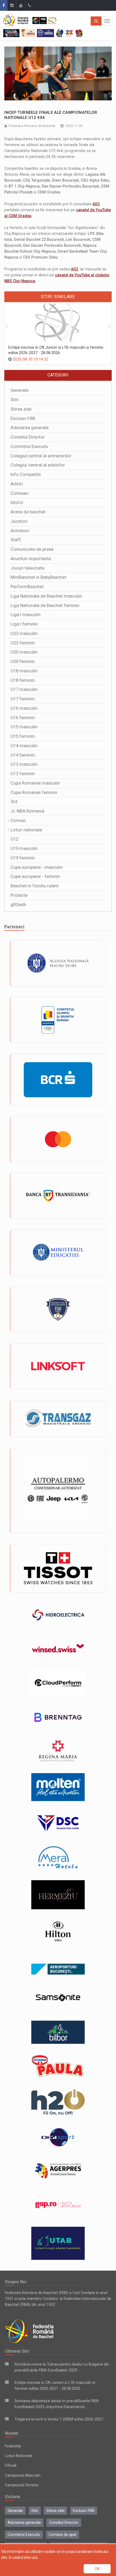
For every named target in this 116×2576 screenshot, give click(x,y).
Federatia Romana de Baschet (32, 126)
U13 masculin (24, 764)
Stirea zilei (21, 409)
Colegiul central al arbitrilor (38, 465)
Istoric (17, 502)
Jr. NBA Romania (27, 811)
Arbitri (17, 484)
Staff (16, 540)
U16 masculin (24, 708)
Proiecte (19, 895)
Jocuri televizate (27, 568)
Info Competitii (26, 474)
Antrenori (20, 531)
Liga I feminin (24, 624)
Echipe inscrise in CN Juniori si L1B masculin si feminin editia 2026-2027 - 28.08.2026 (56, 350)
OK (97, 2569)
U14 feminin (23, 755)
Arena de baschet (28, 512)
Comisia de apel (62, 2535)
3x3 (14, 802)
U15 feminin (23, 736)
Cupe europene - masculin (37, 867)
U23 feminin (23, 643)
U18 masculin (24, 671)
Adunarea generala (30, 428)
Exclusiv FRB (23, 419)
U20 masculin (24, 652)
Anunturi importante (31, 559)
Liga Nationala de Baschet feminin (45, 606)
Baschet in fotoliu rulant (35, 886)
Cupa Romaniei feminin (34, 793)
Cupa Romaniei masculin (35, 783)
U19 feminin (23, 858)
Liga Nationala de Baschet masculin (46, 596)
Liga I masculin (25, 615)
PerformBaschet (27, 587)
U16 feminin (23, 718)
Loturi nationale (26, 830)
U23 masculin (24, 634)
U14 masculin (24, 746)
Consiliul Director (28, 437)
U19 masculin (24, 848)
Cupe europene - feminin (35, 876)
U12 (14, 839)
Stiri (15, 400)
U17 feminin (23, 699)
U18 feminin (23, 680)
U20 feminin (23, 661)
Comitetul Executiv (29, 447)
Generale (19, 390)
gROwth (18, 905)
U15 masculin (24, 727)
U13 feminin (23, 774)
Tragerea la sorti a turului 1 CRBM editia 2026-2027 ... (61, 2419)
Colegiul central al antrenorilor (41, 456)
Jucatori (19, 521)
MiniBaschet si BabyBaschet (38, 577)
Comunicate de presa (32, 549)
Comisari (20, 493)
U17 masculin (24, 689)
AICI (96, 204)
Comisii (18, 821)
